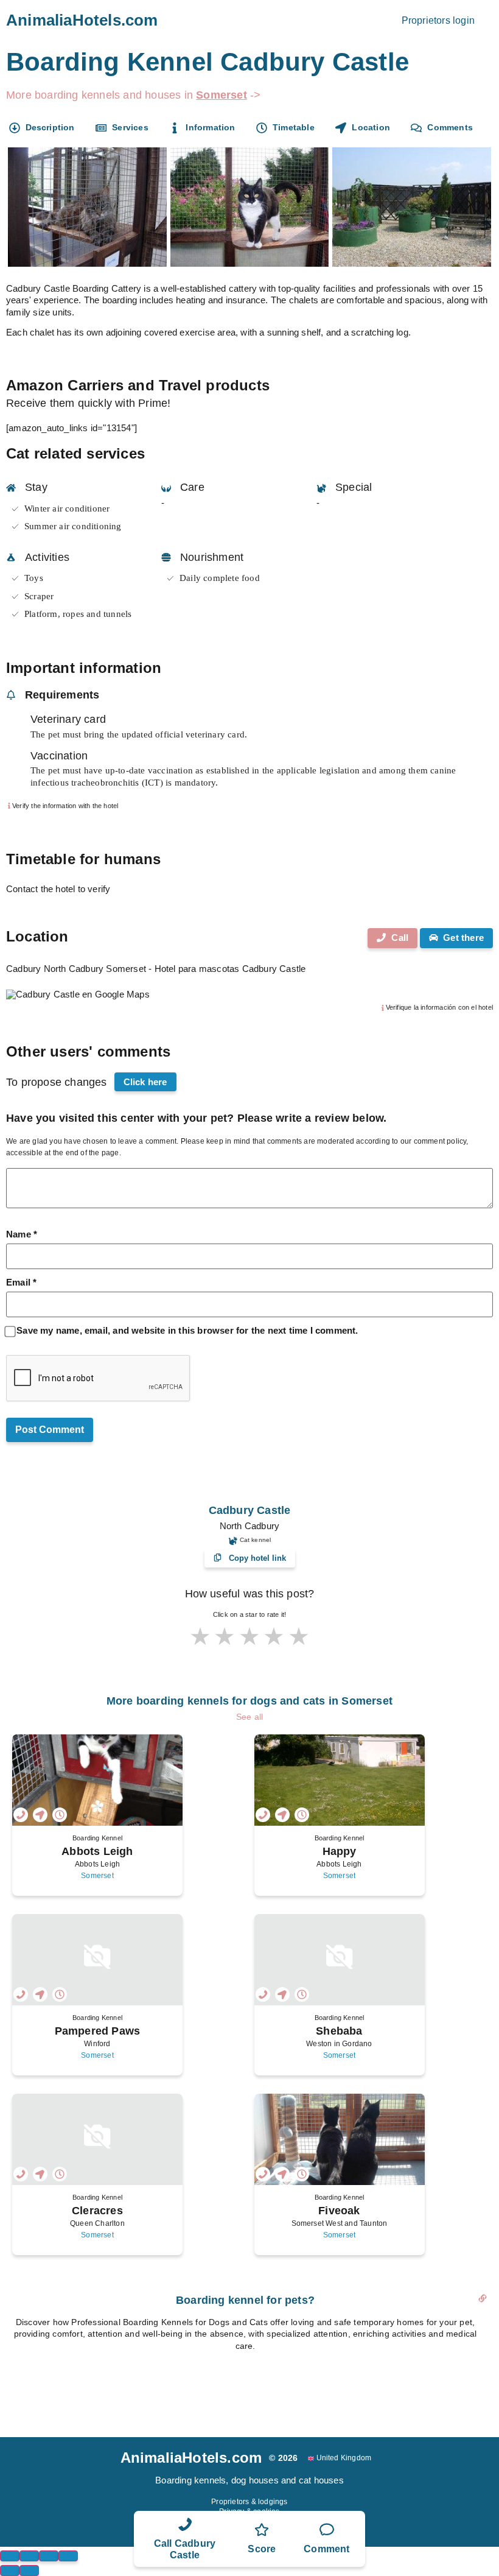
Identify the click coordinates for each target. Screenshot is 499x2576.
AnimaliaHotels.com (82, 20)
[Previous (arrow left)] (10, 2571)
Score (262, 2549)
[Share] (29, 2556)
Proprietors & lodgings (249, 2502)
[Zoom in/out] (68, 2556)
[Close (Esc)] (10, 2556)
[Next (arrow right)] (29, 2571)
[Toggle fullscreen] (49, 2556)
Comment (326, 2549)
